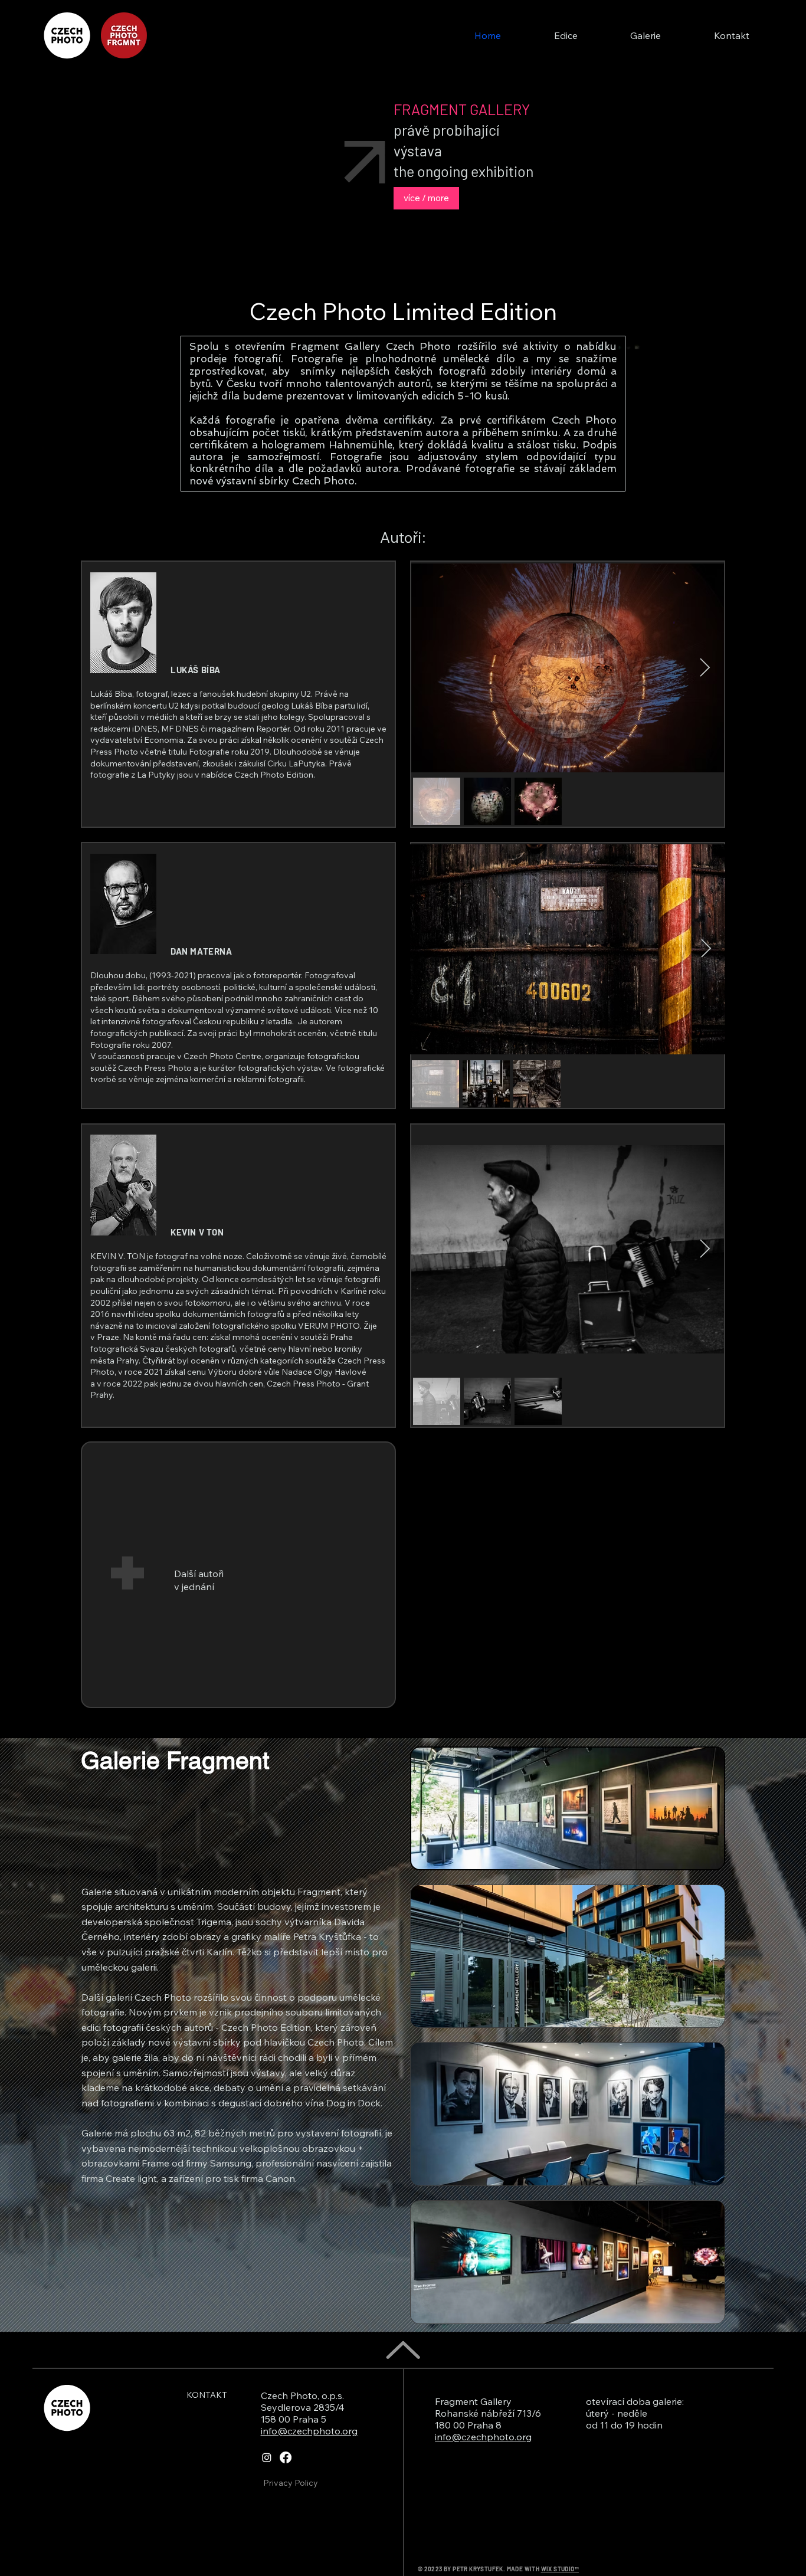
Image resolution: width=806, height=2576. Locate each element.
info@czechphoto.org (309, 2431)
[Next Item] (705, 668)
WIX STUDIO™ (560, 2569)
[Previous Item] (431, 668)
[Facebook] (286, 2457)
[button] (566, 35)
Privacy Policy (291, 2483)
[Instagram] (267, 2457)
